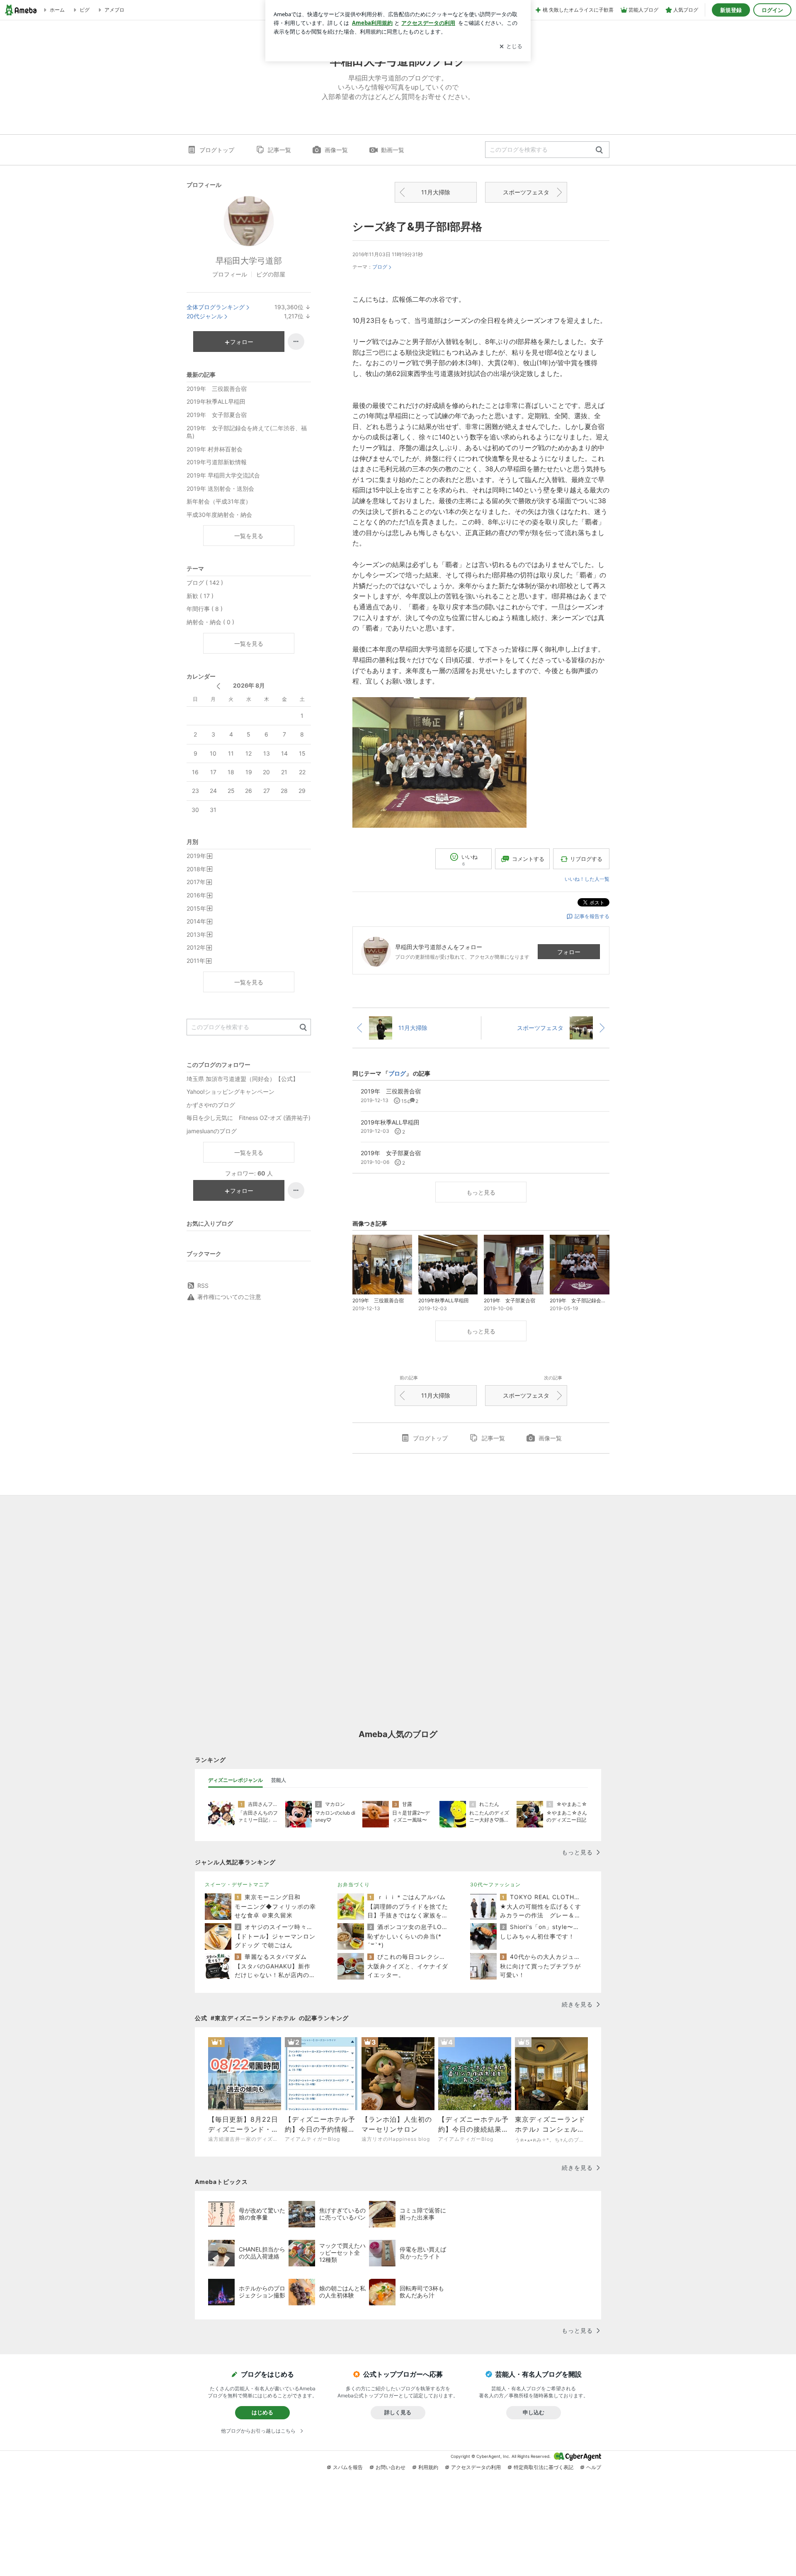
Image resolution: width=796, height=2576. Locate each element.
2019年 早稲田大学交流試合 (223, 475)
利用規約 (428, 2467)
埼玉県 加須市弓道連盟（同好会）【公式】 (243, 1079)
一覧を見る (249, 536)
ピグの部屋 (271, 274)
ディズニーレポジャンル (235, 1780)
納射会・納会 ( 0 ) (210, 622)
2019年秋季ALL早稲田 (216, 401)
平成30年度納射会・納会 (219, 515)
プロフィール (230, 274)
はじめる (262, 2412)
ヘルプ (594, 2467)
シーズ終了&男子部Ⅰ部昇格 (417, 227)
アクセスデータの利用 (476, 2467)
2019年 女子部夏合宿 (217, 415)
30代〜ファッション (495, 1884)
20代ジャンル (205, 316)
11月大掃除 (436, 192)
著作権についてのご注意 (229, 1297)
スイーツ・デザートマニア (237, 1884)
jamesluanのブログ (212, 1131)
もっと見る (481, 1192)
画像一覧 (336, 150)
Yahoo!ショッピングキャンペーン (231, 1092)
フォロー (569, 952)
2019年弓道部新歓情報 (217, 462)
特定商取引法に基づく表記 (544, 2467)
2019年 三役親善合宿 (217, 389)
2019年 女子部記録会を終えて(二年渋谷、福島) (247, 432)
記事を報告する (592, 916)
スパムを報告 (348, 2467)
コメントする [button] (528, 859)
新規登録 (731, 10)
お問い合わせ (391, 2467)
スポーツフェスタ (526, 192)
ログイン (772, 10)
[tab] (235, 1780)
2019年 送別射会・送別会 (220, 488)
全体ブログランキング (216, 307)
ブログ (380, 267)
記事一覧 (279, 150)
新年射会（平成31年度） (219, 501)
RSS (203, 1286)
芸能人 (279, 1780)
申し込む (534, 2412)
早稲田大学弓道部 (249, 261)
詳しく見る (398, 2412)
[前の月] (218, 686)
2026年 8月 (249, 685)
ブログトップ (217, 150)
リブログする (586, 859)
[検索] (599, 150)
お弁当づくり (354, 1884)
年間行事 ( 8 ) (205, 609)
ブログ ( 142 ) (205, 583)
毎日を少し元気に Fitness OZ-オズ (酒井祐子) (249, 1118)
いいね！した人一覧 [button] (587, 879)
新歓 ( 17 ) (200, 596)
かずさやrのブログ (211, 1105)
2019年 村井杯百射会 (215, 449)
